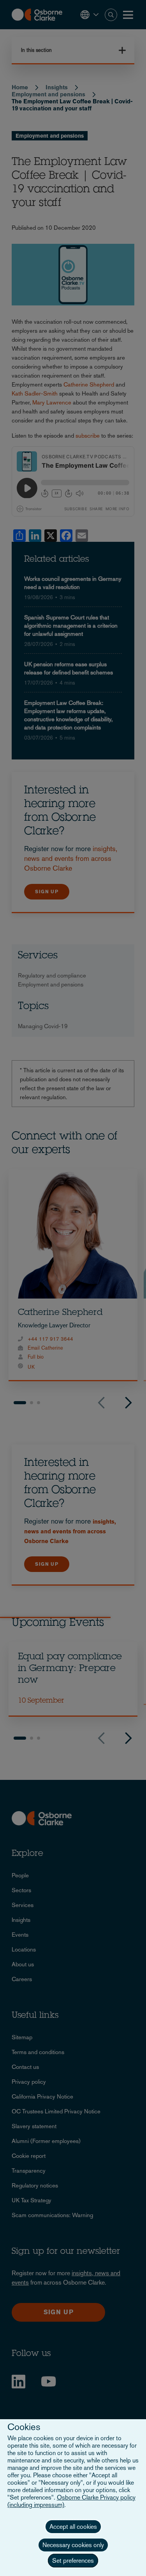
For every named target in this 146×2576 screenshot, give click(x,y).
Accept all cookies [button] (73, 2527)
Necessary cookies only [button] (73, 2545)
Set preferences (73, 2561)
